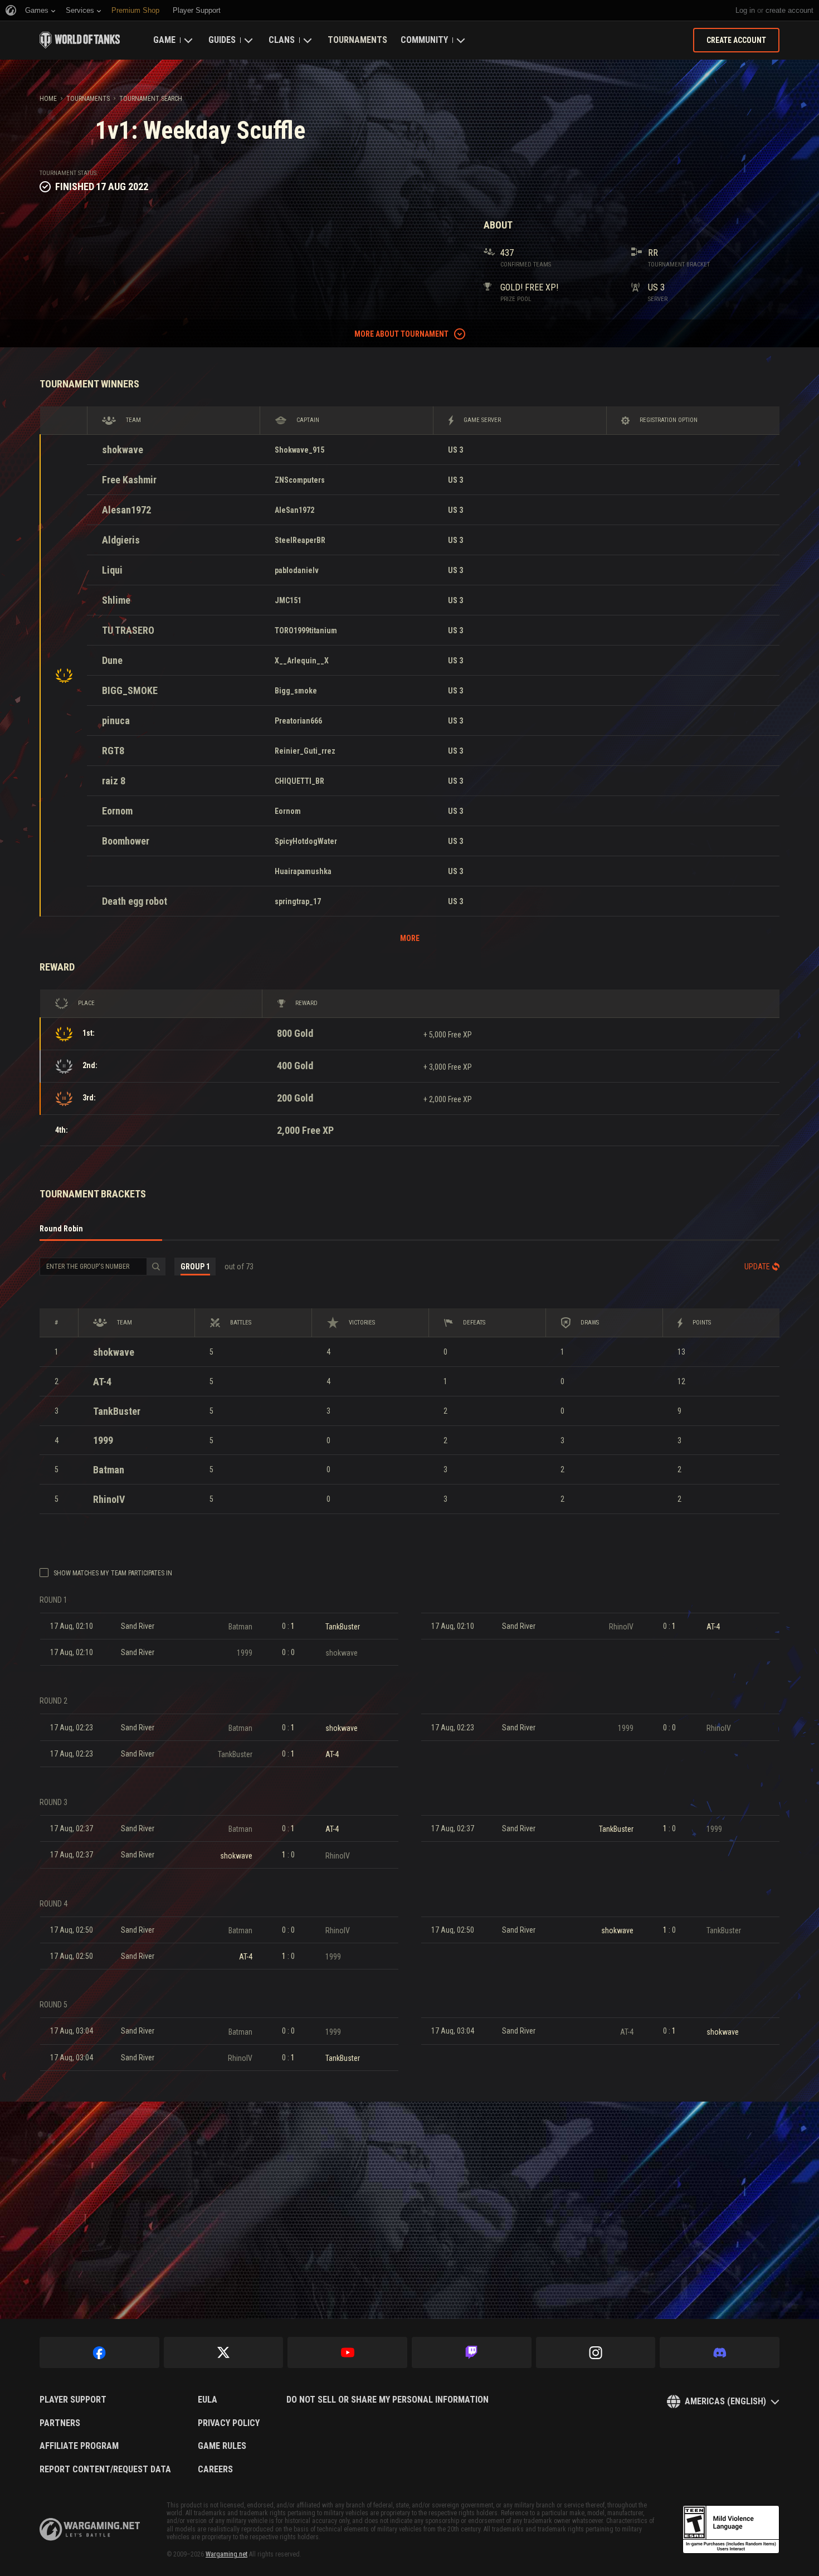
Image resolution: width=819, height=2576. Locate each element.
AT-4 (102, 1382)
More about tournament (401, 334)
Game (164, 40)
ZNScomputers (300, 480)
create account (789, 10)
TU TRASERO (128, 630)
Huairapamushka (303, 871)
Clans (282, 40)
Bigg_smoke (296, 691)
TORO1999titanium (306, 630)
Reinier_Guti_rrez (305, 751)
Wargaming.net (226, 2554)
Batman (109, 1470)
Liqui (112, 570)
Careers (215, 2470)
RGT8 (113, 751)
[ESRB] (731, 2530)
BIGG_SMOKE (130, 690)
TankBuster (117, 1411)
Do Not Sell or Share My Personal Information (387, 2400)
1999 (103, 1440)
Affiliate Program (79, 2446)
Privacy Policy (229, 2423)
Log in (745, 10)
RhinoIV (109, 1499)
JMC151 (288, 600)
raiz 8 (114, 781)
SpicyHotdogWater (306, 841)
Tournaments (357, 40)
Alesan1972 (126, 510)
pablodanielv (297, 570)
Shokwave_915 (299, 450)
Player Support (73, 2400)
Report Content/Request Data (105, 2470)
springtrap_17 (298, 901)
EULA (208, 2400)
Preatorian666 (298, 721)
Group (195, 1267)
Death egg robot (135, 901)
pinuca (116, 721)
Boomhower (126, 841)
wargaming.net (90, 2529)
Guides (222, 40)
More (410, 938)
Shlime (116, 600)
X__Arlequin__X (302, 661)
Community (424, 40)
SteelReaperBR (300, 540)
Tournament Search (151, 99)
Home (48, 99)
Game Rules (222, 2446)
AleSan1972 (294, 510)
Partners (60, 2423)
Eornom (117, 811)
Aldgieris (121, 540)
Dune (112, 660)
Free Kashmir (129, 480)
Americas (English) (725, 2401)
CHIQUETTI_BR (299, 781)
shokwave (123, 450)
